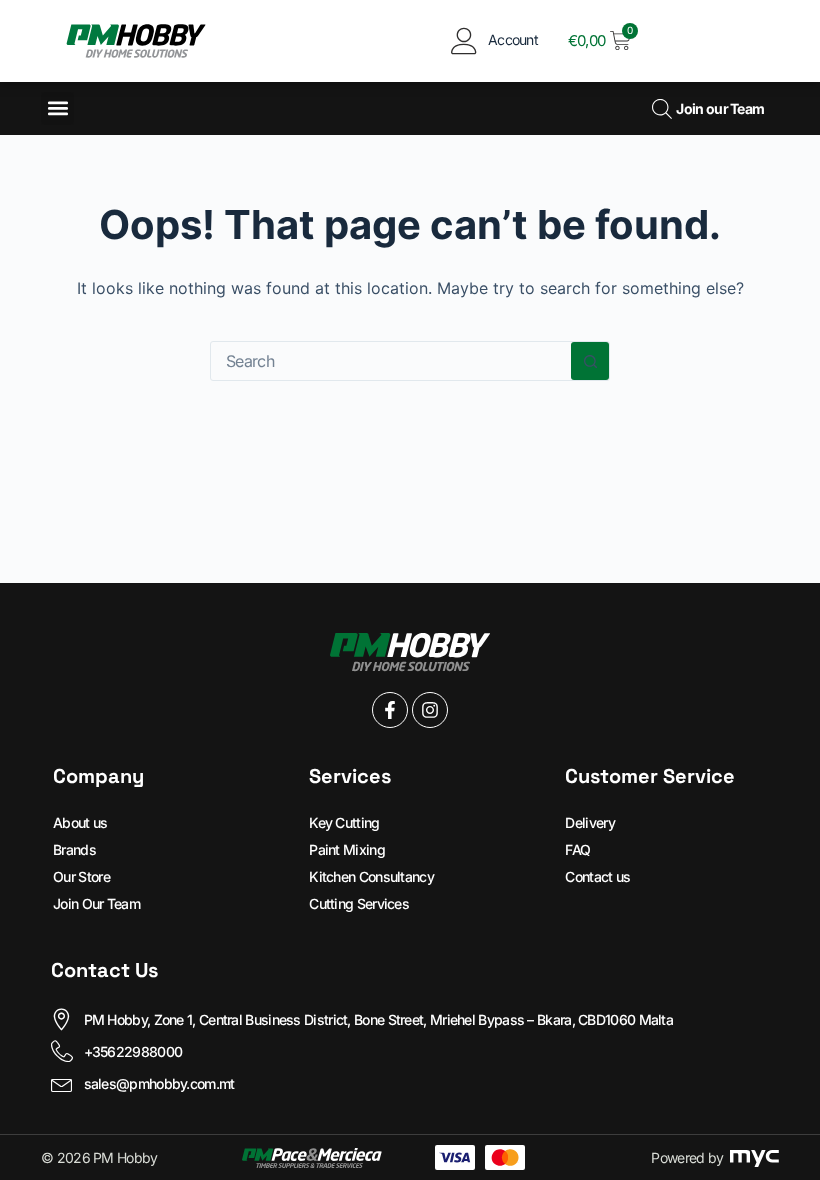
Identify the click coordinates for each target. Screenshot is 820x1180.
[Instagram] (430, 710)
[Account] (464, 40)
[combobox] (391, 361)
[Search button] (590, 361)
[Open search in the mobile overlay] (659, 108)
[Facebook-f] (390, 710)
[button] (57, 108)
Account (513, 39)
